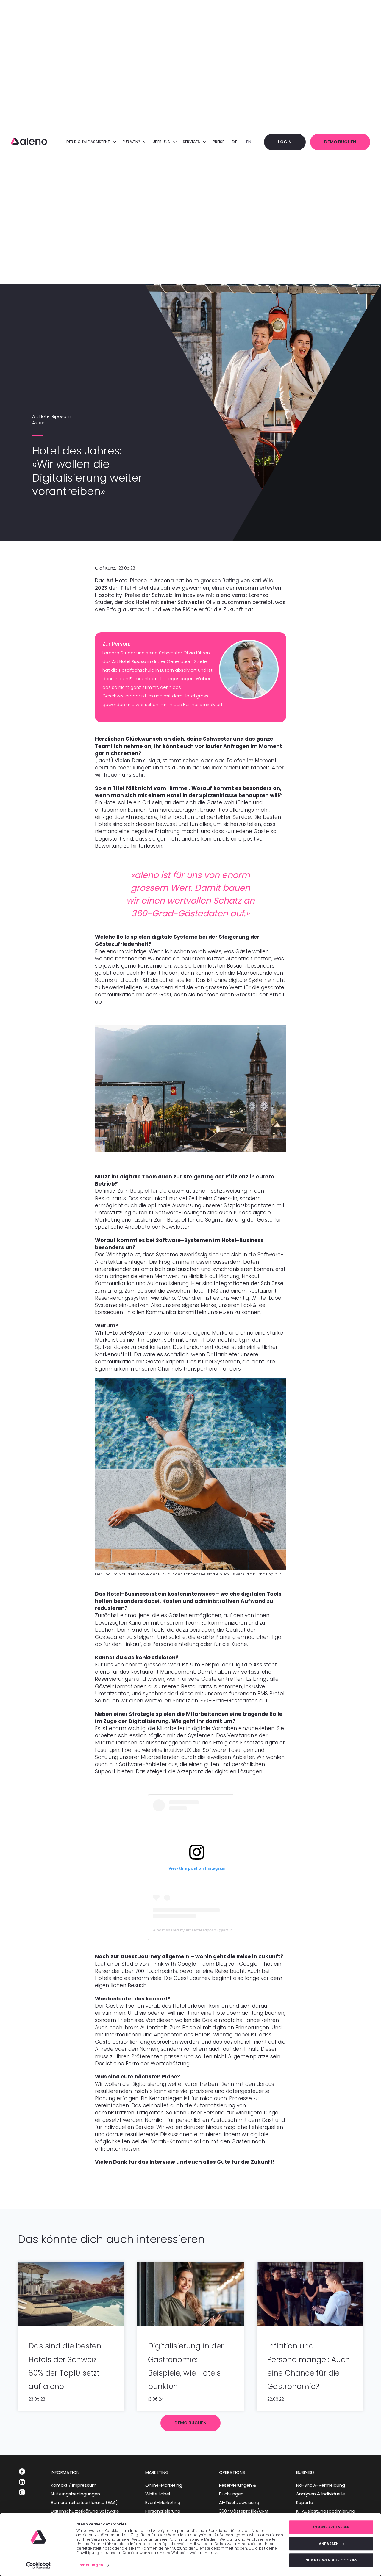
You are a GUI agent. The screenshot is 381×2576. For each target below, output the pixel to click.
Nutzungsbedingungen (75, 2494)
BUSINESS (305, 2472)
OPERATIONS (232, 2472)
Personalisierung (163, 2511)
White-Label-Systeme (123, 1333)
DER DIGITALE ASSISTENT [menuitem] (89, 142)
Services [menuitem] (192, 142)
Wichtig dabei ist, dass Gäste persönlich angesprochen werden (183, 2038)
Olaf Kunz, (106, 568)
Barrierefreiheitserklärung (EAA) (84, 2503)
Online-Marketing (164, 2485)
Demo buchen (340, 142)
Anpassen (329, 2544)
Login (285, 142)
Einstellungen (90, 2565)
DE (234, 142)
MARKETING (157, 2472)
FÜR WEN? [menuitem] (132, 142)
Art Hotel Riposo (129, 661)
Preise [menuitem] (218, 142)
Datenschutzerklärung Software (85, 2511)
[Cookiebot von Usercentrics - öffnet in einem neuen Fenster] (39, 2565)
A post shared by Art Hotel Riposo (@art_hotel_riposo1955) (209, 1930)
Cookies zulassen (331, 2527)
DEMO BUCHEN (190, 2423)
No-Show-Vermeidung (321, 2485)
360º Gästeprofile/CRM (244, 2511)
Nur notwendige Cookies (331, 2560)
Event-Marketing (163, 2503)
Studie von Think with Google (159, 1964)
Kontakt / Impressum (74, 2485)
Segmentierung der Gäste (239, 1220)
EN (249, 142)
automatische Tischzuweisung (208, 1191)
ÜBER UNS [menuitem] (162, 142)
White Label (158, 2494)
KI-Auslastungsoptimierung (326, 2511)
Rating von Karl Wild (248, 581)
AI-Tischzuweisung (239, 2503)
